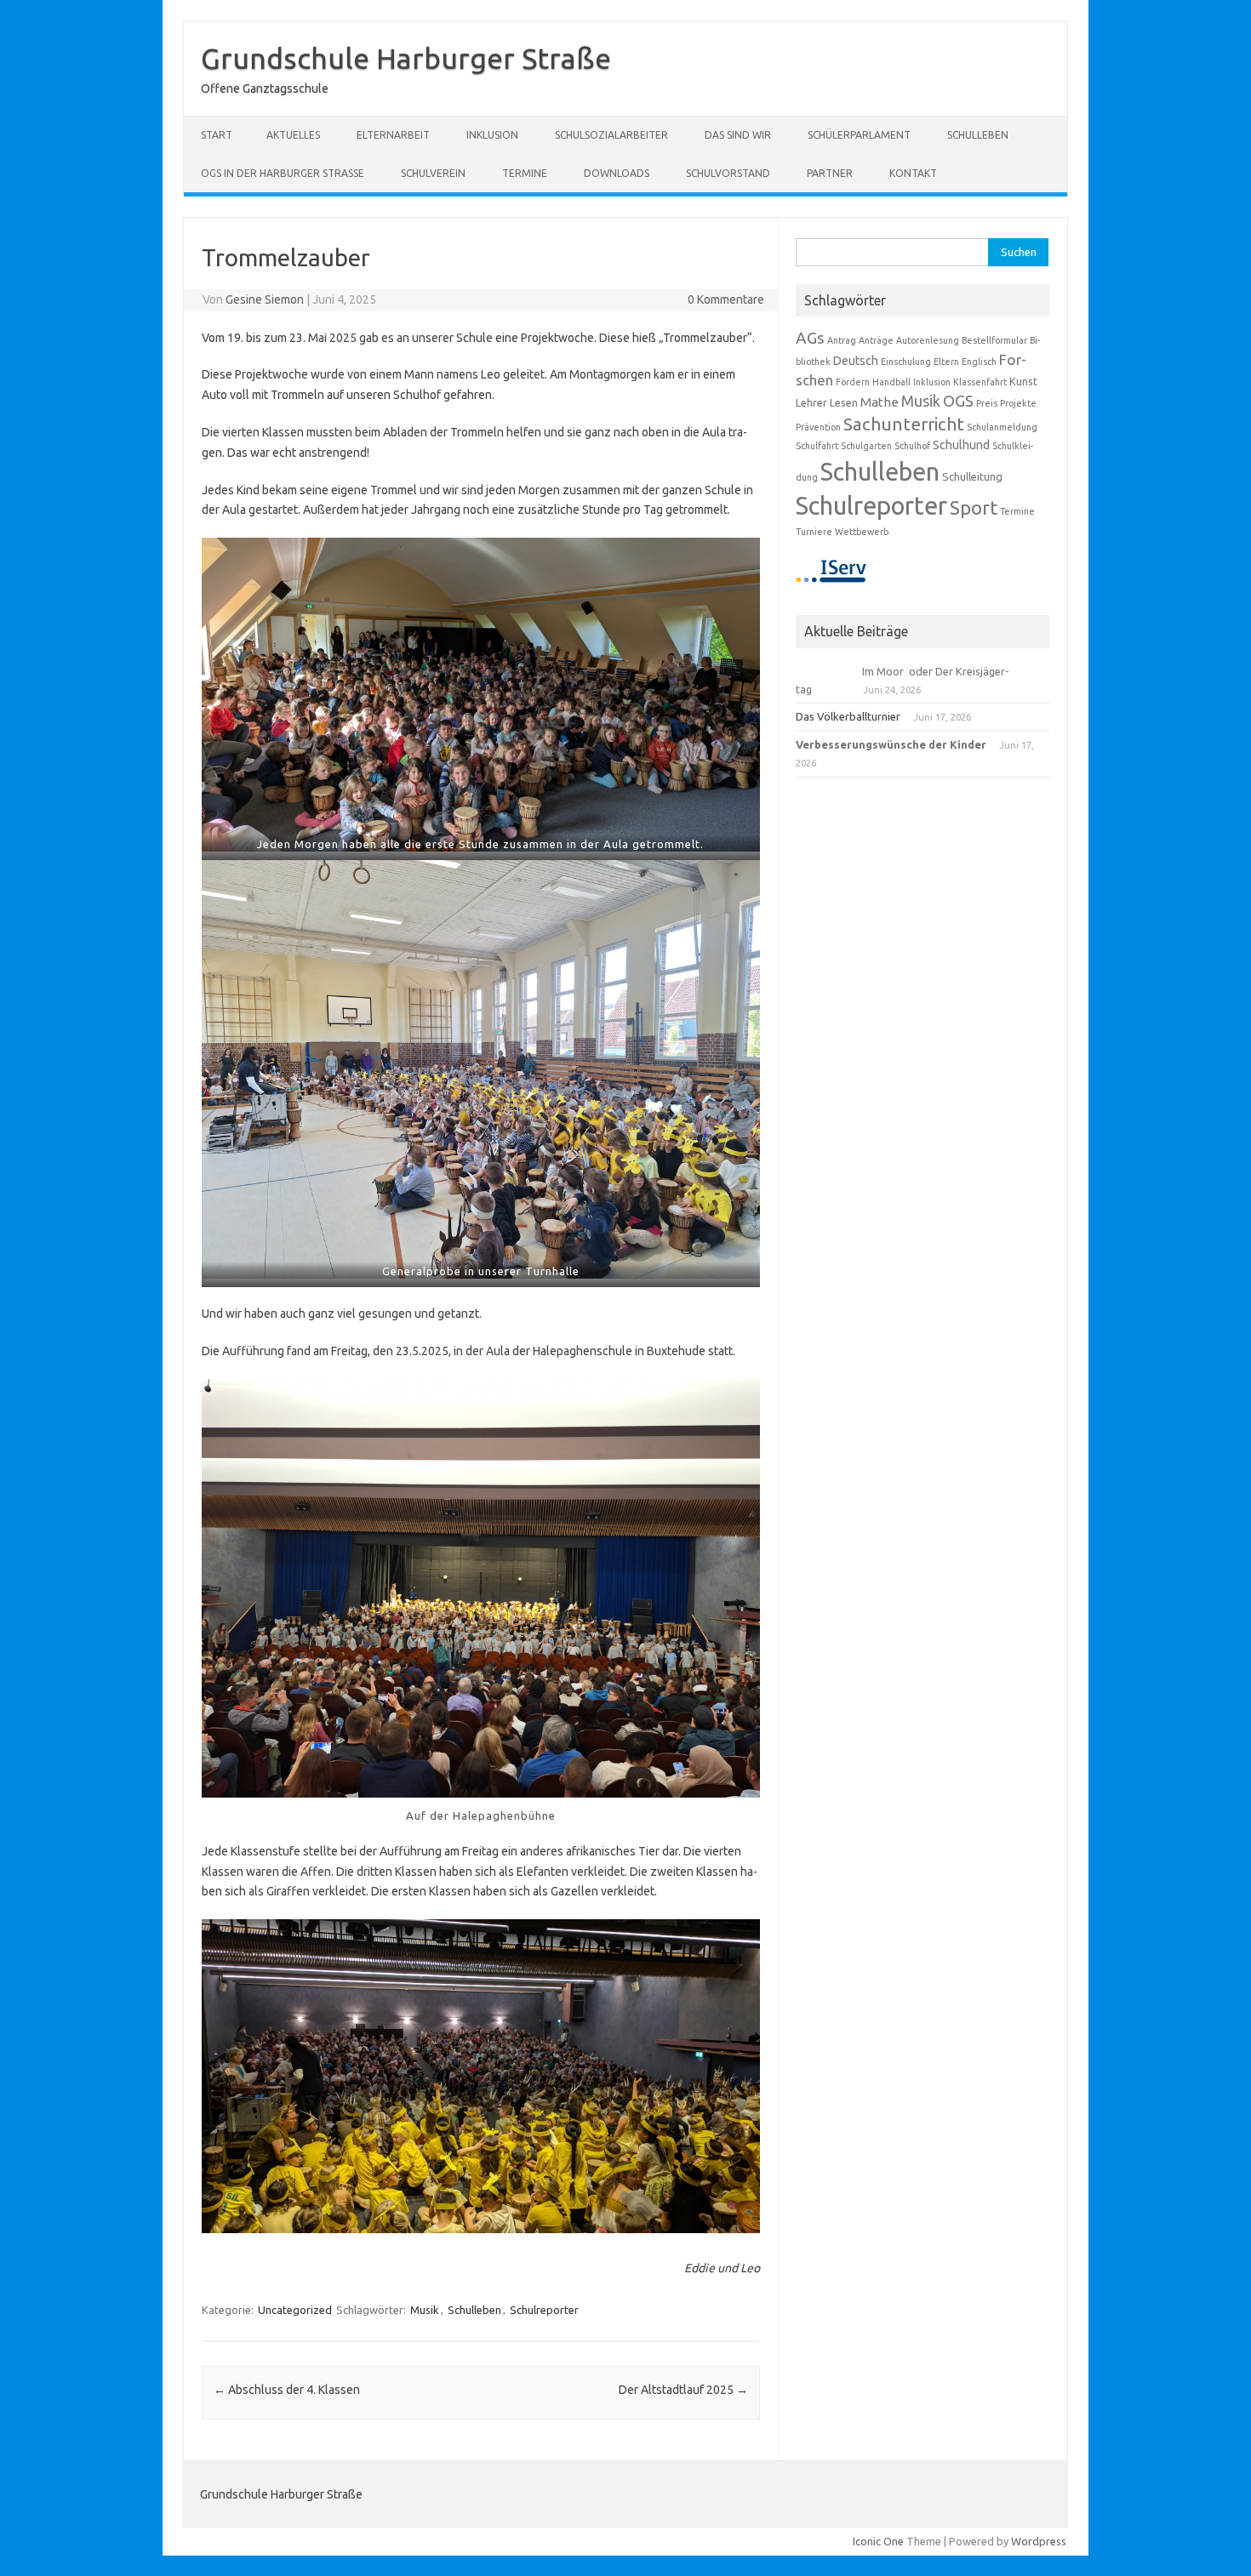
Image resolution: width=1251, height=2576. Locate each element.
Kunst (1023, 381)
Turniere (814, 532)
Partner (830, 173)
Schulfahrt (817, 446)
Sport (974, 507)
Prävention (818, 427)
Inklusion (492, 135)
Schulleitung (972, 476)
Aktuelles (293, 135)
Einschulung (906, 362)
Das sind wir (738, 135)
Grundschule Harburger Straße (406, 58)
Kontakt (913, 173)
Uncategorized (295, 2310)
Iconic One (878, 2541)
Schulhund (961, 445)
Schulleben (978, 135)
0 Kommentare (726, 299)
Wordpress (1039, 2541)
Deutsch (856, 361)
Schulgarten (866, 446)
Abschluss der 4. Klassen (287, 2390)
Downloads (617, 173)
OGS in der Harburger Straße (283, 173)
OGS (958, 401)
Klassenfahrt (980, 382)
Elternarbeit (393, 135)
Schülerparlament (859, 135)
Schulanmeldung (1002, 427)
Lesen (844, 402)
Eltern (946, 362)
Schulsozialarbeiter (611, 135)
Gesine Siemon (265, 299)
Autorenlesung (928, 340)
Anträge (876, 340)
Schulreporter (544, 2310)
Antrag (842, 340)
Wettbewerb (862, 532)
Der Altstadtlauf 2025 (683, 2390)
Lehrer (811, 402)
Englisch (979, 362)
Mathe (880, 402)
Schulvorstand (728, 173)
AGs (810, 338)
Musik (425, 2310)
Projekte (1018, 403)
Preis (987, 403)
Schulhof (912, 446)
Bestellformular (994, 340)
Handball (891, 382)
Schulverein (433, 173)
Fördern (853, 382)
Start (217, 135)
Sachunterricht (904, 424)
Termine (525, 173)
